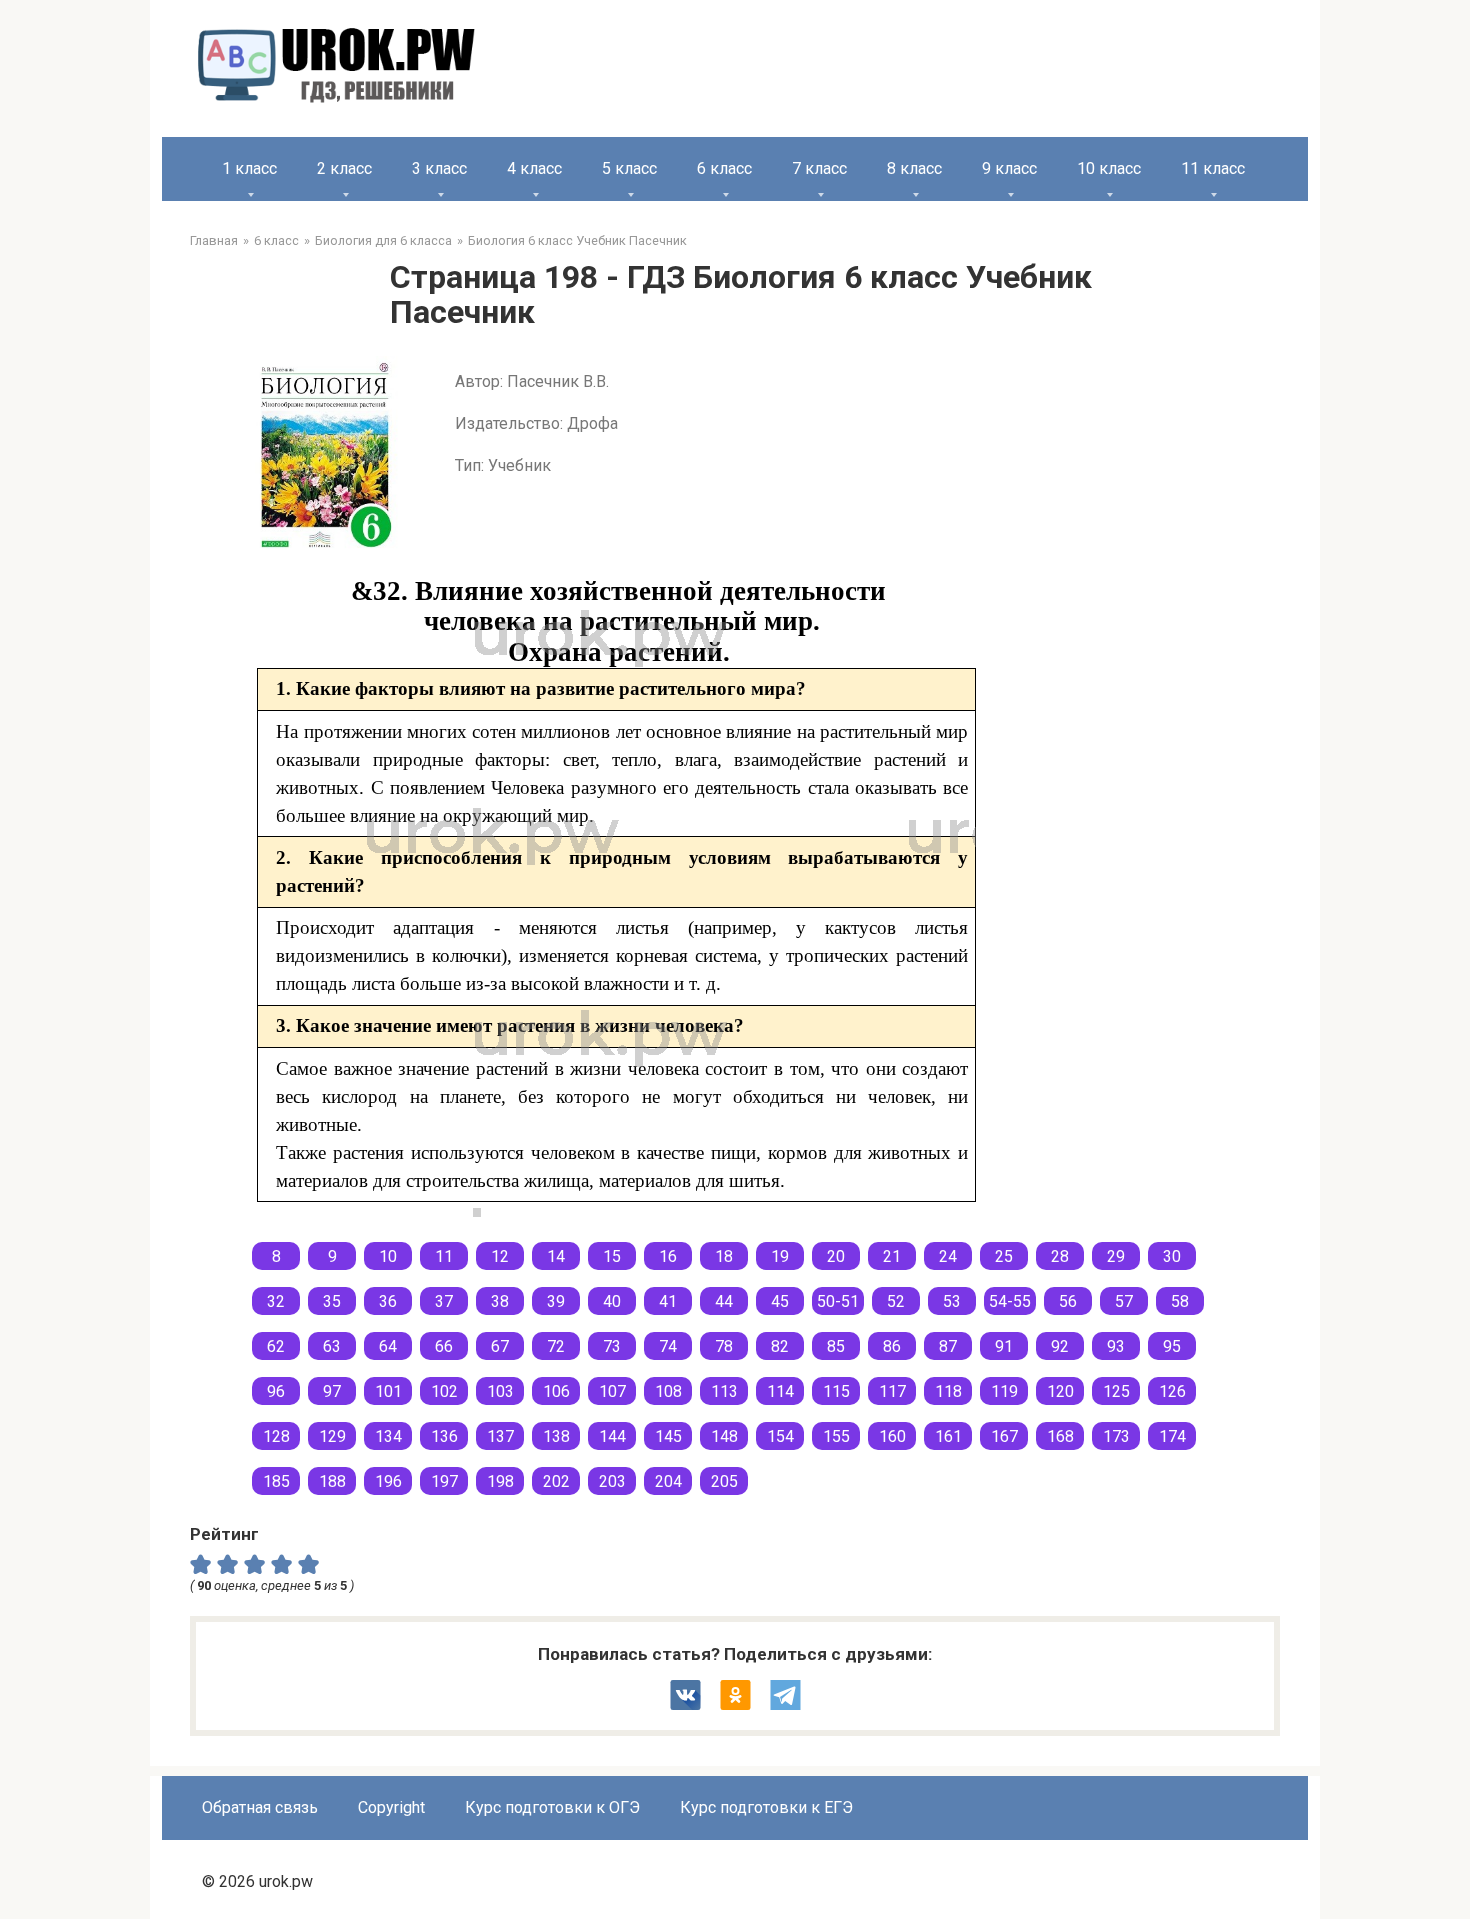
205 (724, 1481)
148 (724, 1436)
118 (948, 1391)
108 (668, 1391)
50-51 (838, 1301)
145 (668, 1436)
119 (1004, 1391)
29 (1116, 1256)
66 (444, 1346)
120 (1060, 1391)
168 (1060, 1436)
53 (952, 1301)
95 (1172, 1346)
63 (332, 1346)
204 (668, 1481)
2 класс (344, 168)
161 (948, 1436)
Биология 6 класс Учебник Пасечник (577, 240)
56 (1068, 1301)
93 (1116, 1346)
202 (556, 1481)
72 (556, 1346)
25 (1004, 1256)
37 (444, 1301)
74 (668, 1346)
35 (332, 1301)
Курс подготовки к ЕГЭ (766, 1807)
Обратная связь (260, 1807)
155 (836, 1436)
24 (948, 1256)
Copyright (391, 1807)
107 (612, 1391)
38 (500, 1301)
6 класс (724, 168)
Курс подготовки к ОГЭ (552, 1807)
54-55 (1010, 1301)
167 (1004, 1436)
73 (612, 1346)
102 (444, 1391)
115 (836, 1391)
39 (556, 1301)
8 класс (914, 168)
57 (1124, 1301)
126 (1172, 1391)
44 (724, 1301)
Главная (214, 240)
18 (724, 1256)
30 (1172, 1256)
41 (668, 1301)
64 (388, 1346)
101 (388, 1391)
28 (1060, 1256)
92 (1060, 1346)
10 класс (1109, 168)
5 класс (629, 168)
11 (444, 1256)
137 (500, 1436)
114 (780, 1391)
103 (500, 1391)
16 (668, 1256)
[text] (311, 1564)
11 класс (1213, 168)
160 (892, 1436)
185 (276, 1481)
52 (896, 1301)
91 (1004, 1346)
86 (892, 1346)
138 (556, 1436)
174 (1172, 1436)
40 (612, 1301)
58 (1180, 1301)
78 (724, 1346)
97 (332, 1391)
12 (500, 1256)
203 (612, 1481)
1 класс (249, 168)
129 (332, 1436)
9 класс (1009, 168)
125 (1116, 1391)
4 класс (534, 168)
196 (388, 1481)
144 (612, 1436)
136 (444, 1436)
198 (500, 1481)
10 (388, 1256)
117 (892, 1391)
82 (780, 1346)
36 (388, 1301)
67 (500, 1346)
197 (444, 1481)
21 (892, 1256)
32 (276, 1301)
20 (836, 1256)
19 (780, 1256)
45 (780, 1301)
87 (948, 1346)
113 (724, 1391)
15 (612, 1256)
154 (780, 1436)
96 (276, 1391)
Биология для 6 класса (383, 240)
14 (556, 1256)
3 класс (439, 168)
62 (276, 1346)
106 (556, 1391)
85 (836, 1346)
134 (388, 1436)
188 (332, 1481)
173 (1116, 1436)
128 (276, 1436)
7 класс (819, 168)
